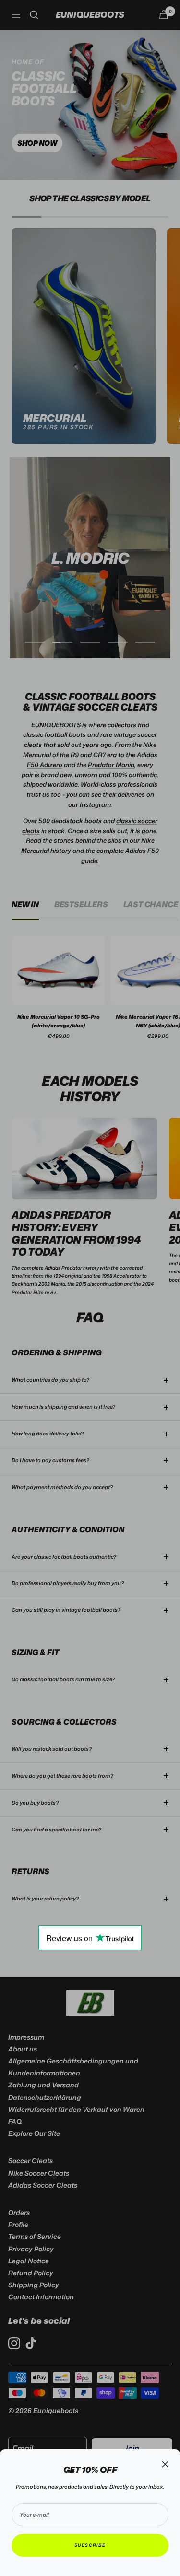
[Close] (165, 2464)
